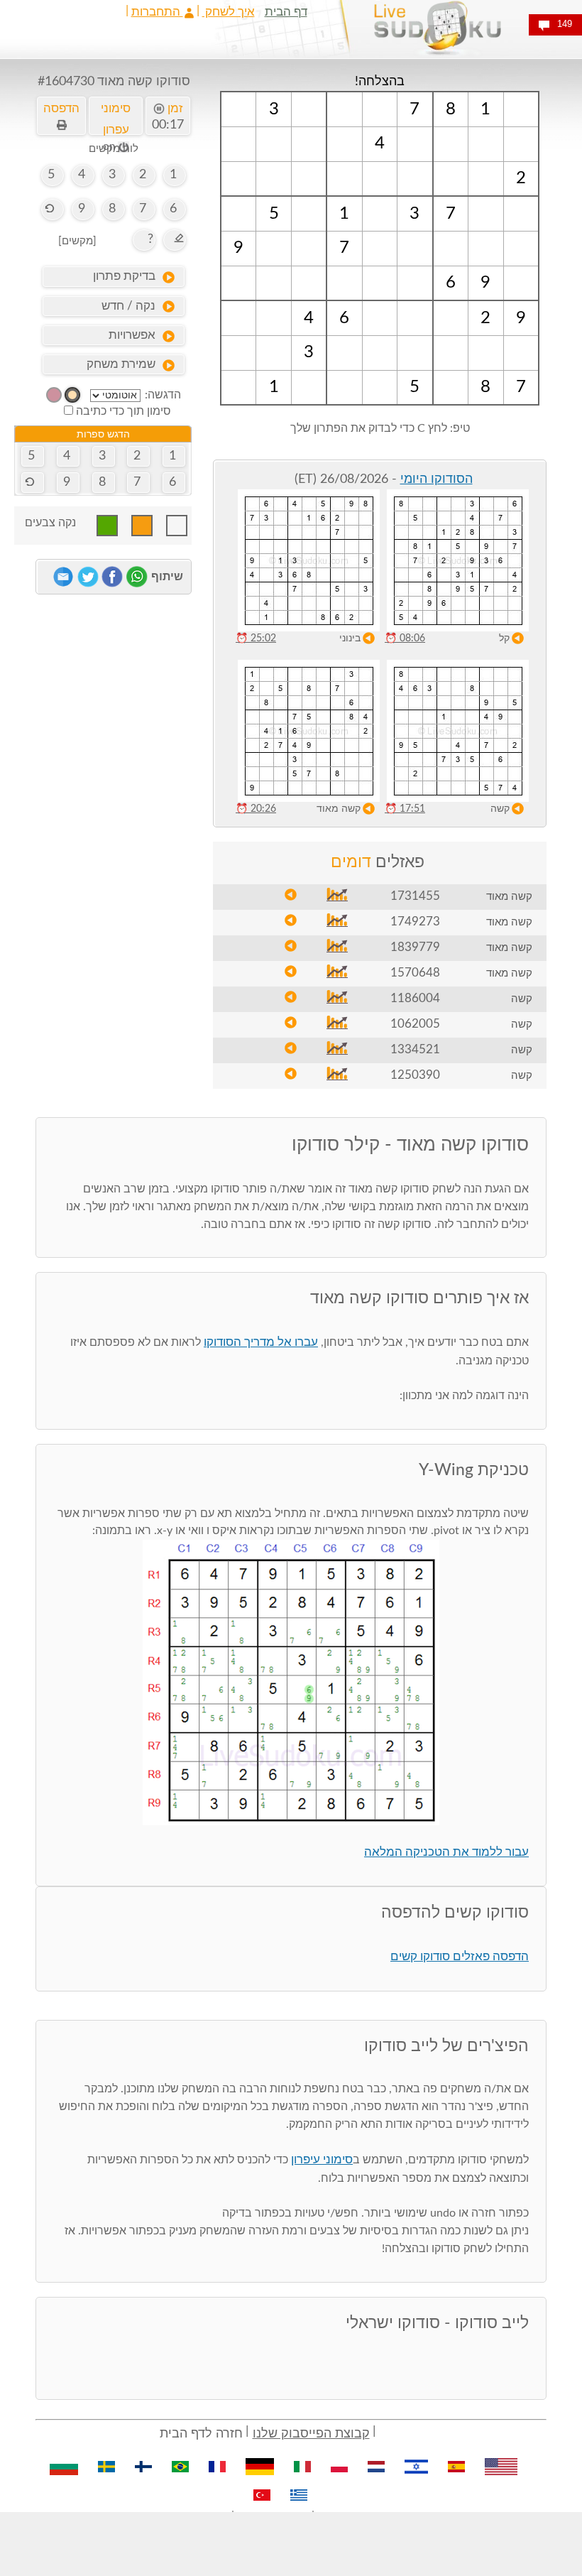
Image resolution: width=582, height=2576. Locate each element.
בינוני (350, 638)
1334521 (415, 1049)
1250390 (415, 1075)
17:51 (405, 809)
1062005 (415, 1024)
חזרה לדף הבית (201, 2434)
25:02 (256, 638)
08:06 (405, 638)
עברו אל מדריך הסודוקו (261, 1342)
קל (504, 638)
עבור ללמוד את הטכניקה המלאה (446, 1852)
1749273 (415, 922)
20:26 (256, 809)
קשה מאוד (339, 809)
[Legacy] (54, 395)
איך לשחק (229, 12)
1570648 (415, 973)
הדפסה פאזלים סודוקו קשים (460, 1956)
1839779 (415, 947)
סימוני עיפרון (322, 2159)
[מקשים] (77, 241)
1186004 (415, 998)
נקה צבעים (50, 523)
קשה (500, 809)
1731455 (415, 896)
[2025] (72, 395)
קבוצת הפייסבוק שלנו (311, 2434)
